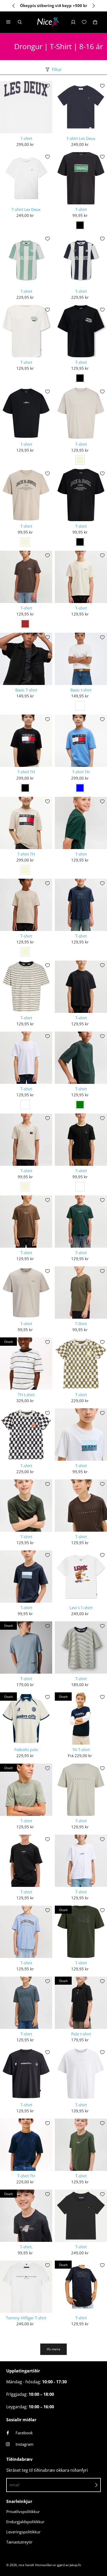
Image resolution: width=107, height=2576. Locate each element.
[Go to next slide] (93, 6)
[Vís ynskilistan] (84, 22)
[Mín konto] (73, 22)
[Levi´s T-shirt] (81, 1577)
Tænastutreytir (19, 2542)
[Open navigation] (12, 22)
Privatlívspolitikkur (23, 2512)
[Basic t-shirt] (81, 659)
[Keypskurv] (95, 22)
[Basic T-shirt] (26, 659)
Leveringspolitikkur (23, 2532)
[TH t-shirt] (26, 1364)
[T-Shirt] (81, 1293)
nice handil (26, 2565)
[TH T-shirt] (81, 1719)
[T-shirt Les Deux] (81, 107)
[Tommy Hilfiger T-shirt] (26, 2287)
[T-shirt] (26, 107)
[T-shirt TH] (26, 741)
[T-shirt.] (26, 2216)
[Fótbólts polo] (26, 1719)
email (15, 2485)
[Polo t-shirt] (81, 2003)
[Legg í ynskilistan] (48, 86)
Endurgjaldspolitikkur (25, 2522)
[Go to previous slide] (14, 6)
